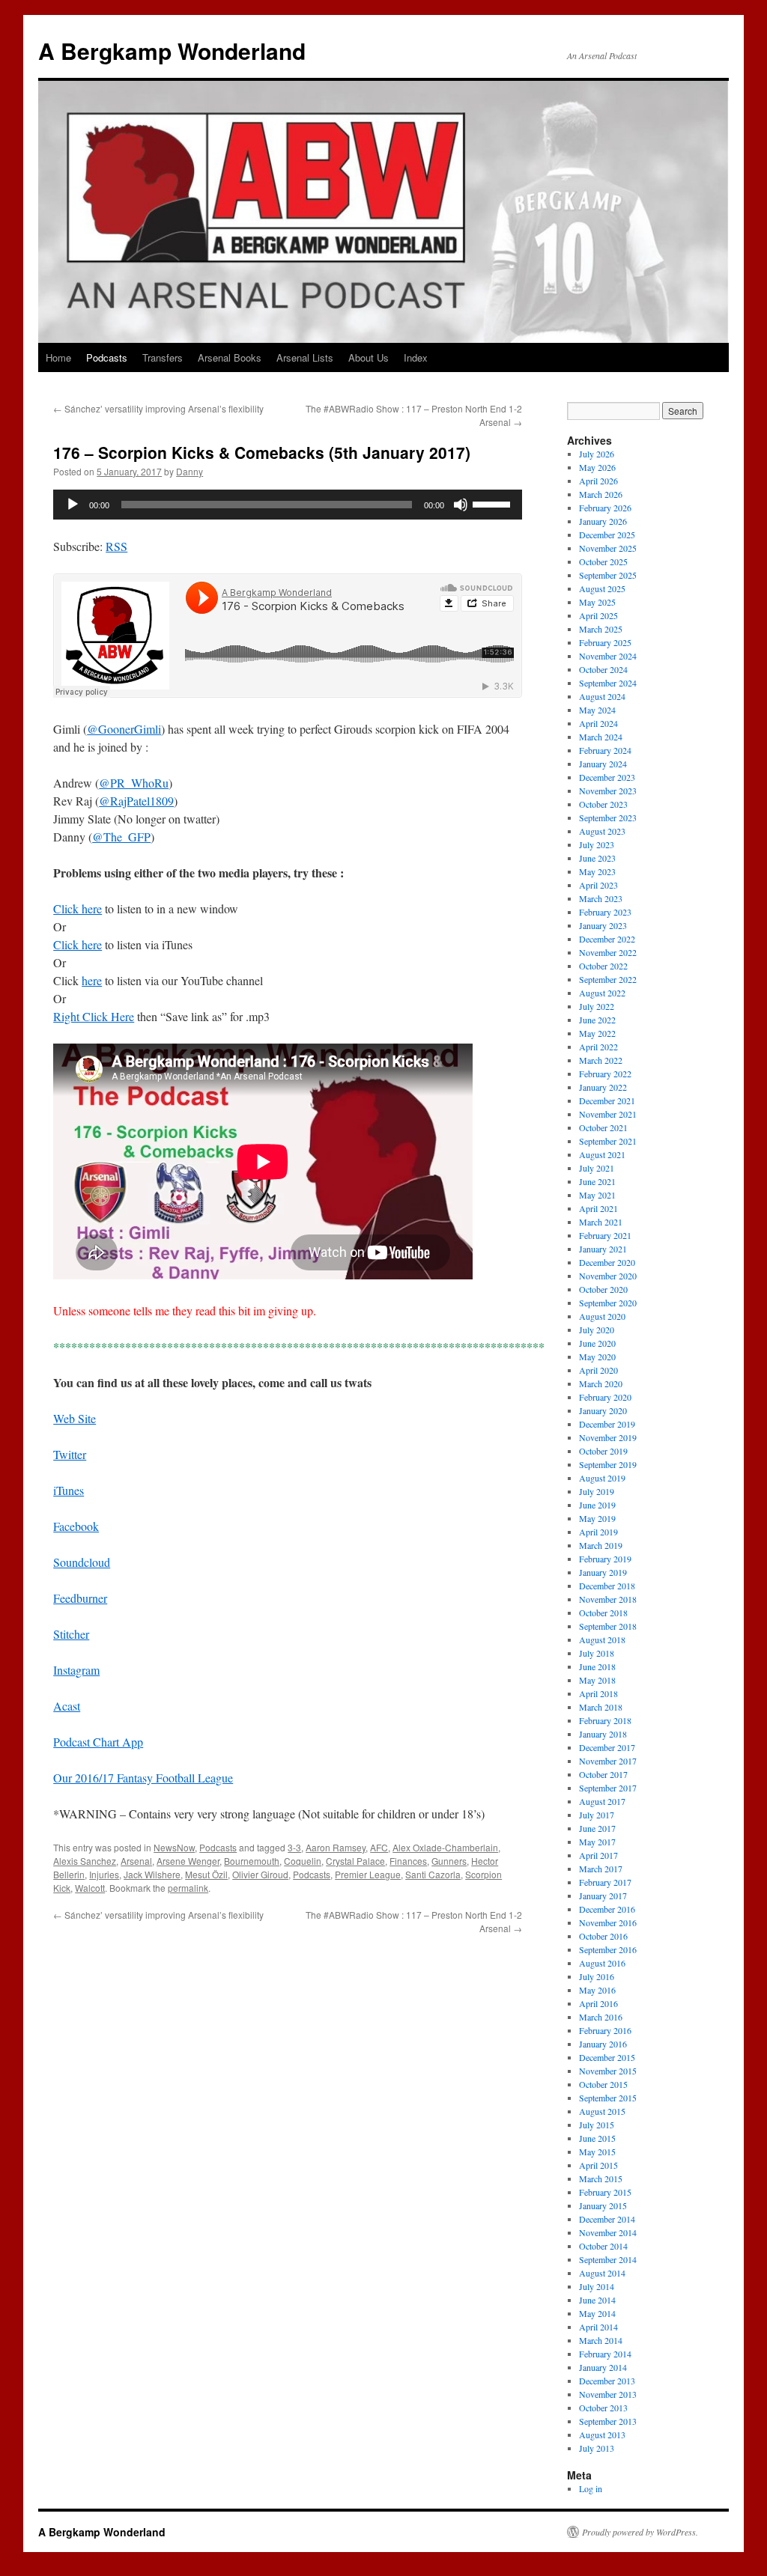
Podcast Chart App (98, 1742)
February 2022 (605, 1074)
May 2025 (597, 602)
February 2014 (605, 2354)
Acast (67, 1706)
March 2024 (601, 737)
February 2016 (605, 2030)
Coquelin (303, 1861)
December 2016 (607, 1909)
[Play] (73, 505)
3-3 (294, 1847)
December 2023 (607, 777)
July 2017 (597, 1815)
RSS (116, 546)
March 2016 (601, 2017)
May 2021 (597, 1195)
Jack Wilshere (152, 1874)
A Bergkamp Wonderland (172, 51)
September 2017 (608, 1788)
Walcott (90, 1888)
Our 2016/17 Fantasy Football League (143, 1778)
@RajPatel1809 (136, 801)
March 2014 (601, 2340)
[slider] (494, 503)
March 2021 (601, 1222)
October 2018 (603, 1613)
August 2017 (602, 1801)
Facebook (76, 1526)
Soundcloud (82, 1562)
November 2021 (608, 1114)
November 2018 (608, 1599)
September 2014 (608, 2259)
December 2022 (607, 939)
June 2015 (597, 2138)
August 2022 (602, 993)
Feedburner (80, 1598)
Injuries (104, 1874)
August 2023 (602, 831)
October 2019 (603, 1451)
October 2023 (603, 804)
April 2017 (598, 1855)
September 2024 (608, 683)
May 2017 (597, 1842)
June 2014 (597, 2300)
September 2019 (608, 1464)
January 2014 (603, 2367)
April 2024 (598, 723)
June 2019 (597, 1505)
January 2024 (603, 764)
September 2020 (608, 1303)
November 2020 (608, 1276)
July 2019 (597, 1491)
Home (58, 357)
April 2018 (598, 1693)
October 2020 (603, 1289)
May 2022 (597, 1033)
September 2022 (608, 979)
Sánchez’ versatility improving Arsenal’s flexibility (158, 408)
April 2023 (598, 885)
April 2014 (598, 2327)
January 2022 (603, 1087)
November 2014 (608, 2232)
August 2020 (602, 1316)
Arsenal (136, 1861)
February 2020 (605, 1397)
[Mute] (461, 505)
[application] (288, 505)
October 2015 (603, 2084)
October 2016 (603, 1936)
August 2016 (602, 1963)
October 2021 (603, 1127)
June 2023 (597, 858)
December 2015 (607, 2057)
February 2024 (605, 750)
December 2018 (607, 1586)
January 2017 (603, 1896)
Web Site (75, 1418)
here (92, 980)
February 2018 (605, 1720)
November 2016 (608, 1922)
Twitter (70, 1454)
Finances (408, 1861)
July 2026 (597, 454)
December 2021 (607, 1100)
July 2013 (597, 2448)
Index (416, 357)
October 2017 (603, 1774)
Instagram (76, 1670)
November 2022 (608, 952)
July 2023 (597, 844)
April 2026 (598, 481)
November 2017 (608, 1761)
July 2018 (597, 1653)
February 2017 (605, 1882)
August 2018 (602, 1639)
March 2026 (601, 494)
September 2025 (608, 575)
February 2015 (605, 2192)
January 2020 (603, 1410)
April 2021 (598, 1208)
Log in (591, 2488)
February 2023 (605, 912)
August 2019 (602, 1478)
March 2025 (601, 629)
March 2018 (601, 1707)
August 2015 (602, 2111)
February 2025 (605, 642)
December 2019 (607, 1424)
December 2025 (607, 535)
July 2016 (597, 1976)
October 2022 (603, 966)
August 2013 (602, 2435)
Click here (78, 908)
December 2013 (607, 2381)
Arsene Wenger (188, 1861)
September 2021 (608, 1141)
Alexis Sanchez (85, 1861)
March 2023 (601, 898)
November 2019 (608, 1437)
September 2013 (608, 2421)
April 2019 (598, 1532)
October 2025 (603, 561)
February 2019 (605, 1559)
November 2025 (608, 548)
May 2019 (597, 1518)
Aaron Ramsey (336, 1847)
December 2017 (607, 1747)
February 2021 (605, 1235)
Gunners (449, 1861)
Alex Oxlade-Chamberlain (445, 1847)
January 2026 (603, 521)
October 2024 (603, 669)
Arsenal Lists (305, 357)
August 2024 (602, 696)
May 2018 (597, 1680)
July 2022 (597, 1006)
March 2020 (601, 1383)
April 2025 (598, 615)
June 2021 (597, 1181)
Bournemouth (252, 1861)
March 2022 (601, 1060)
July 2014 (597, 2286)
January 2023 (603, 925)
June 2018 (597, 1666)
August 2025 (602, 588)
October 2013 (603, 2408)
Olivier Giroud (260, 1874)
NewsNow (174, 1847)
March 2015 (601, 2178)
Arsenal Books (230, 357)
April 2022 (598, 1047)
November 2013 (608, 2394)
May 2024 (597, 710)
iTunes (69, 1490)
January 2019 (603, 1572)
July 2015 (597, 2125)
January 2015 (603, 2205)
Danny (190, 471)
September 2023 (608, 817)
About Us (369, 357)
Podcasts (107, 357)
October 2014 (603, 2246)
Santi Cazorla (433, 1874)
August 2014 (602, 2273)
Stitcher (71, 1634)
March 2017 (601, 1869)
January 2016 (603, 2044)
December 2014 (607, 2219)
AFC (379, 1847)
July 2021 (597, 1168)
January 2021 (603, 1249)
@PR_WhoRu (134, 783)
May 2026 (597, 467)
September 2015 (608, 2098)
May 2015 (597, 2152)
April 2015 (598, 2165)
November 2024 (608, 656)
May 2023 (597, 871)
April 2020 (598, 1370)
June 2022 (597, 1020)
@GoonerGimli (124, 729)
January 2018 (603, 1734)
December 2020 (607, 1262)
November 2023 (608, 791)
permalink (188, 1888)
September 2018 (608, 1626)
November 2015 (608, 2071)
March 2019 (601, 1545)
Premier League (368, 1874)
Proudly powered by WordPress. (640, 2532)
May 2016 (597, 1990)
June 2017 (597, 1828)
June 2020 (597, 1343)
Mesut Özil (206, 1874)
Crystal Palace (355, 1861)
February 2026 (605, 508)
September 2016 (608, 1949)
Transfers (163, 357)
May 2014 (597, 2313)
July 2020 (597, 1330)
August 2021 (602, 1154)
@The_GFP (121, 837)
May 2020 (597, 1356)
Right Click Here (94, 1016)
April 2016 (598, 2003)
